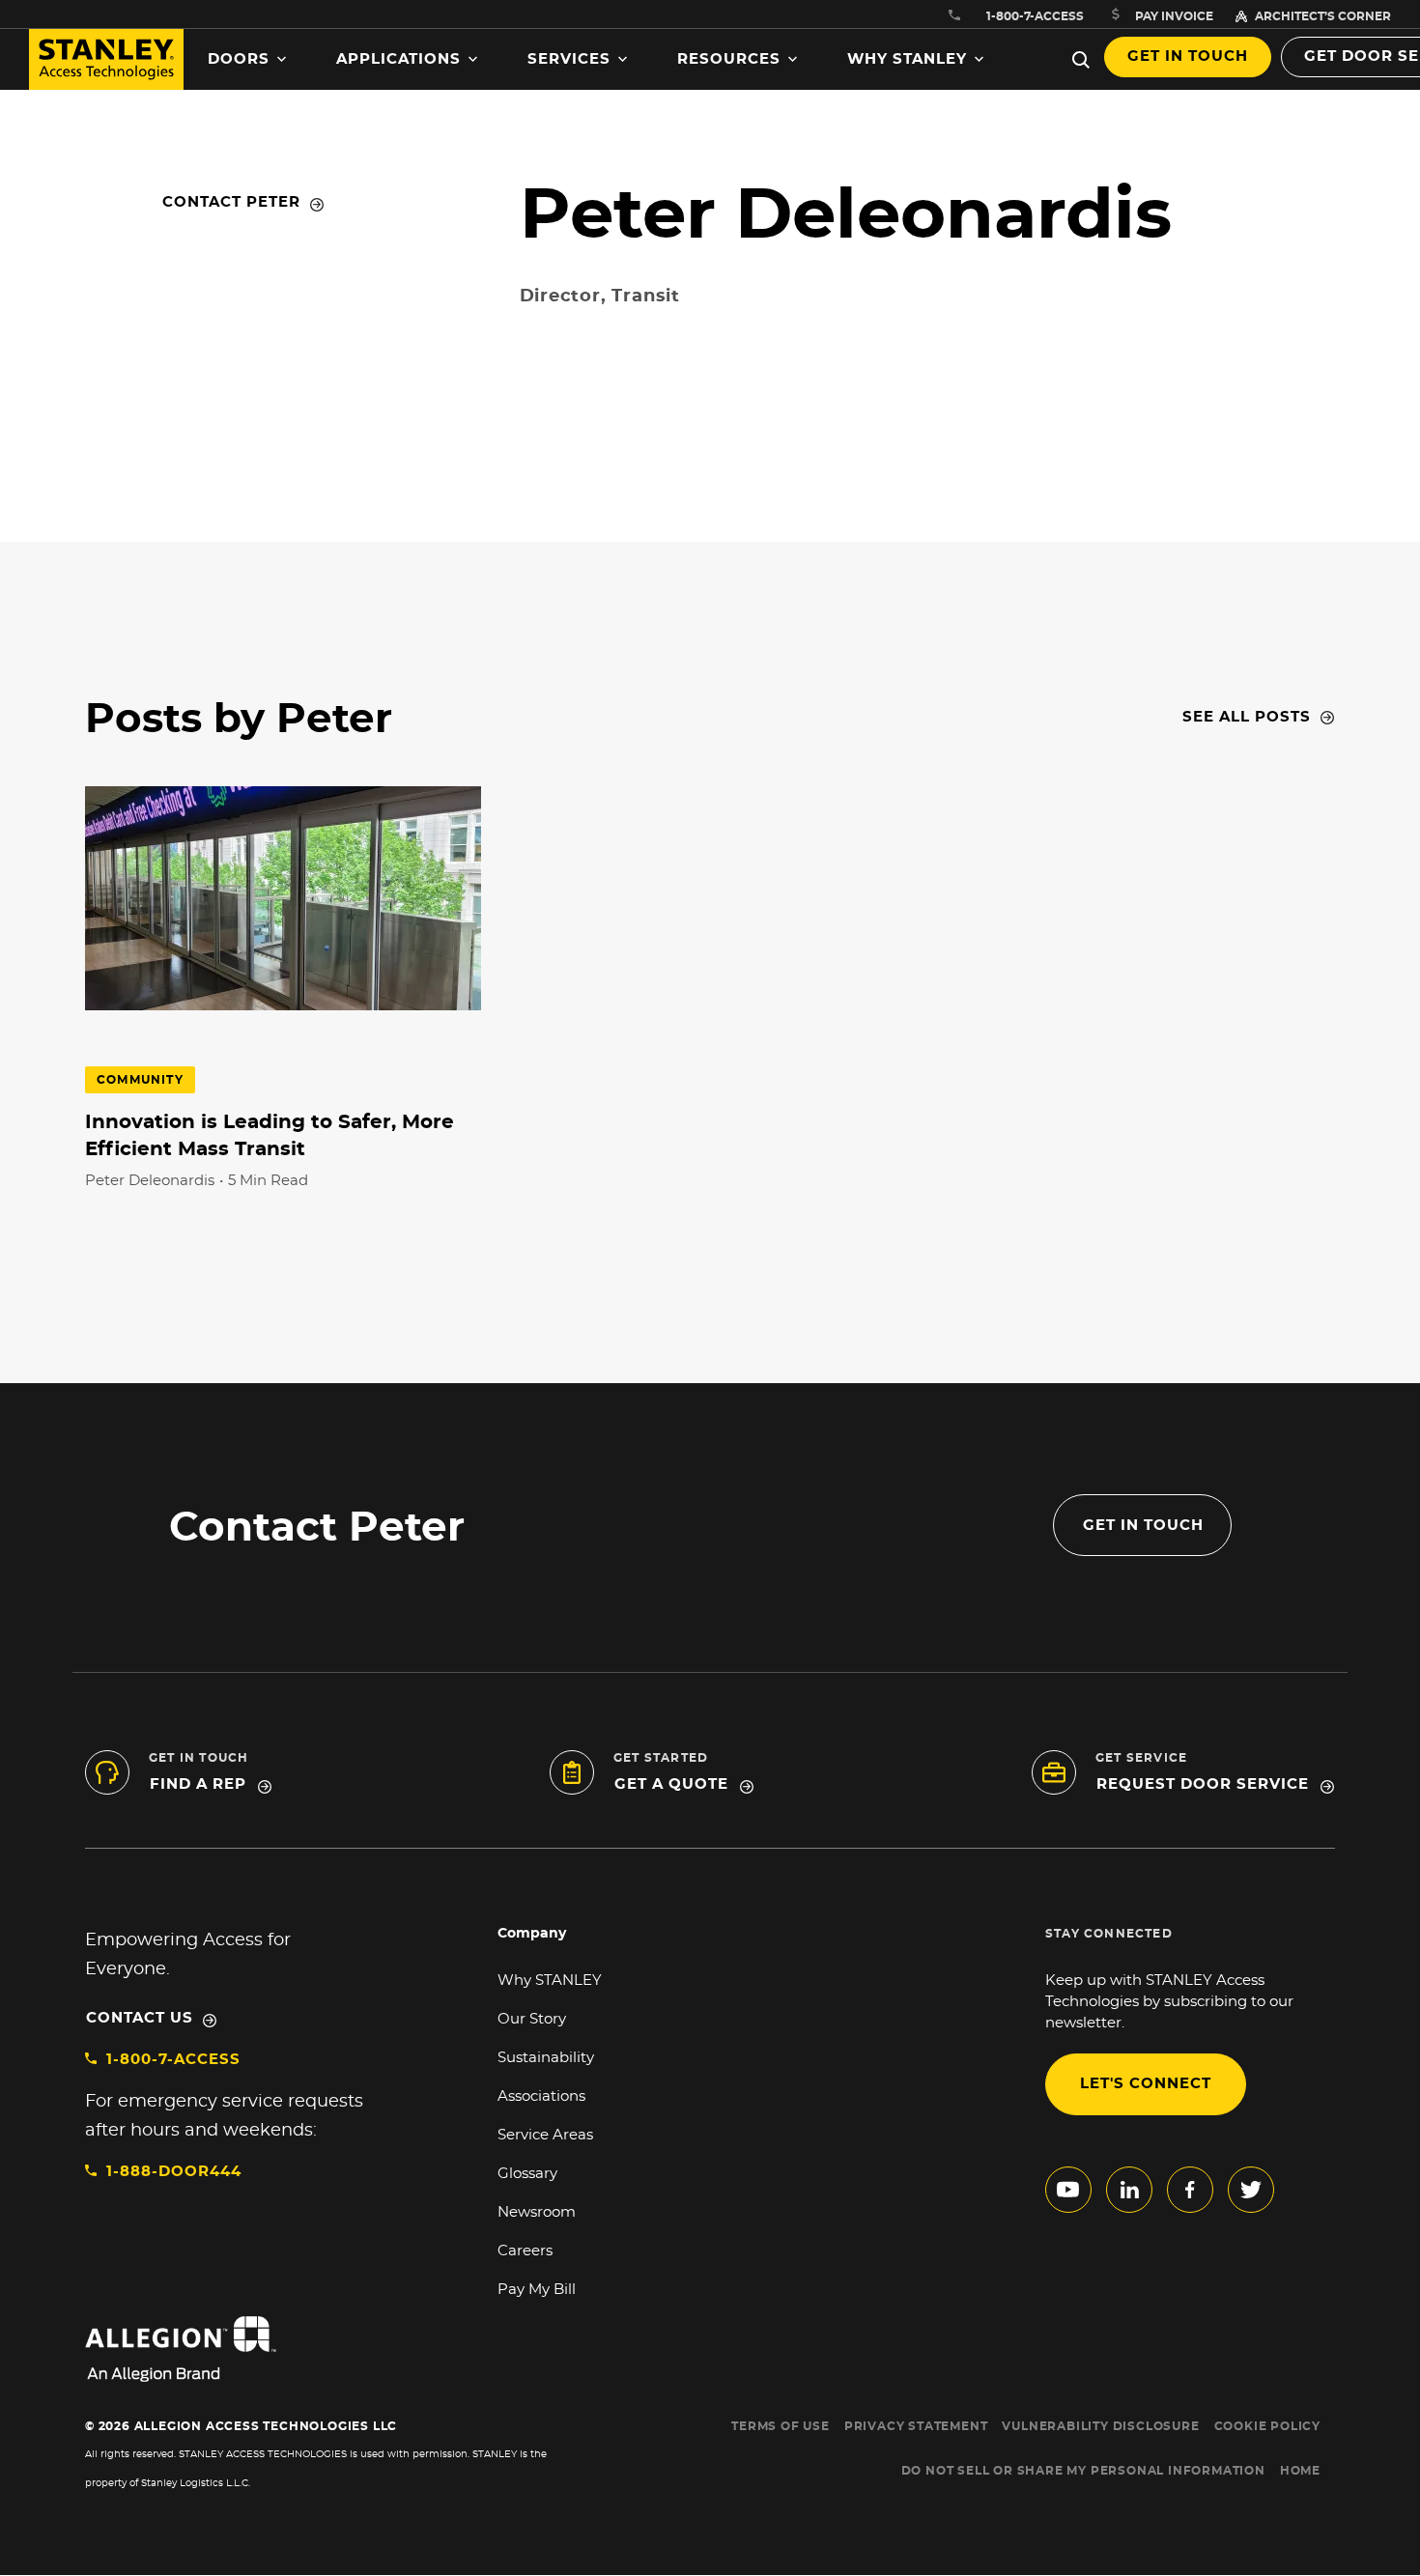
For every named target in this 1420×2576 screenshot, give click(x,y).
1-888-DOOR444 (174, 2172)
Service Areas (545, 2135)
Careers (525, 2251)
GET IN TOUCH (1143, 1526)
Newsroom (537, 2212)
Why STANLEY (550, 1981)
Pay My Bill (537, 2290)
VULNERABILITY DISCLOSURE (1100, 2426)
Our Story (532, 2019)
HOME (1300, 2471)
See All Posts (1247, 717)
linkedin (1129, 2190)
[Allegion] (325, 2349)
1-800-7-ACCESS (173, 2060)
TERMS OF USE (781, 2426)
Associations (541, 2096)
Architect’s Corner (1323, 16)
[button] (247, 60)
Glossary (527, 2174)
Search (1081, 60)
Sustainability (546, 2058)
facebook (1190, 2190)
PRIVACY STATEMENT (916, 2426)
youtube (1068, 2190)
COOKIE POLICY (1267, 2426)
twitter (1251, 2190)
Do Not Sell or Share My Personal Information (1083, 2471)
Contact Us (140, 2018)
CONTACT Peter (231, 202)
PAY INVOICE (1174, 16)
